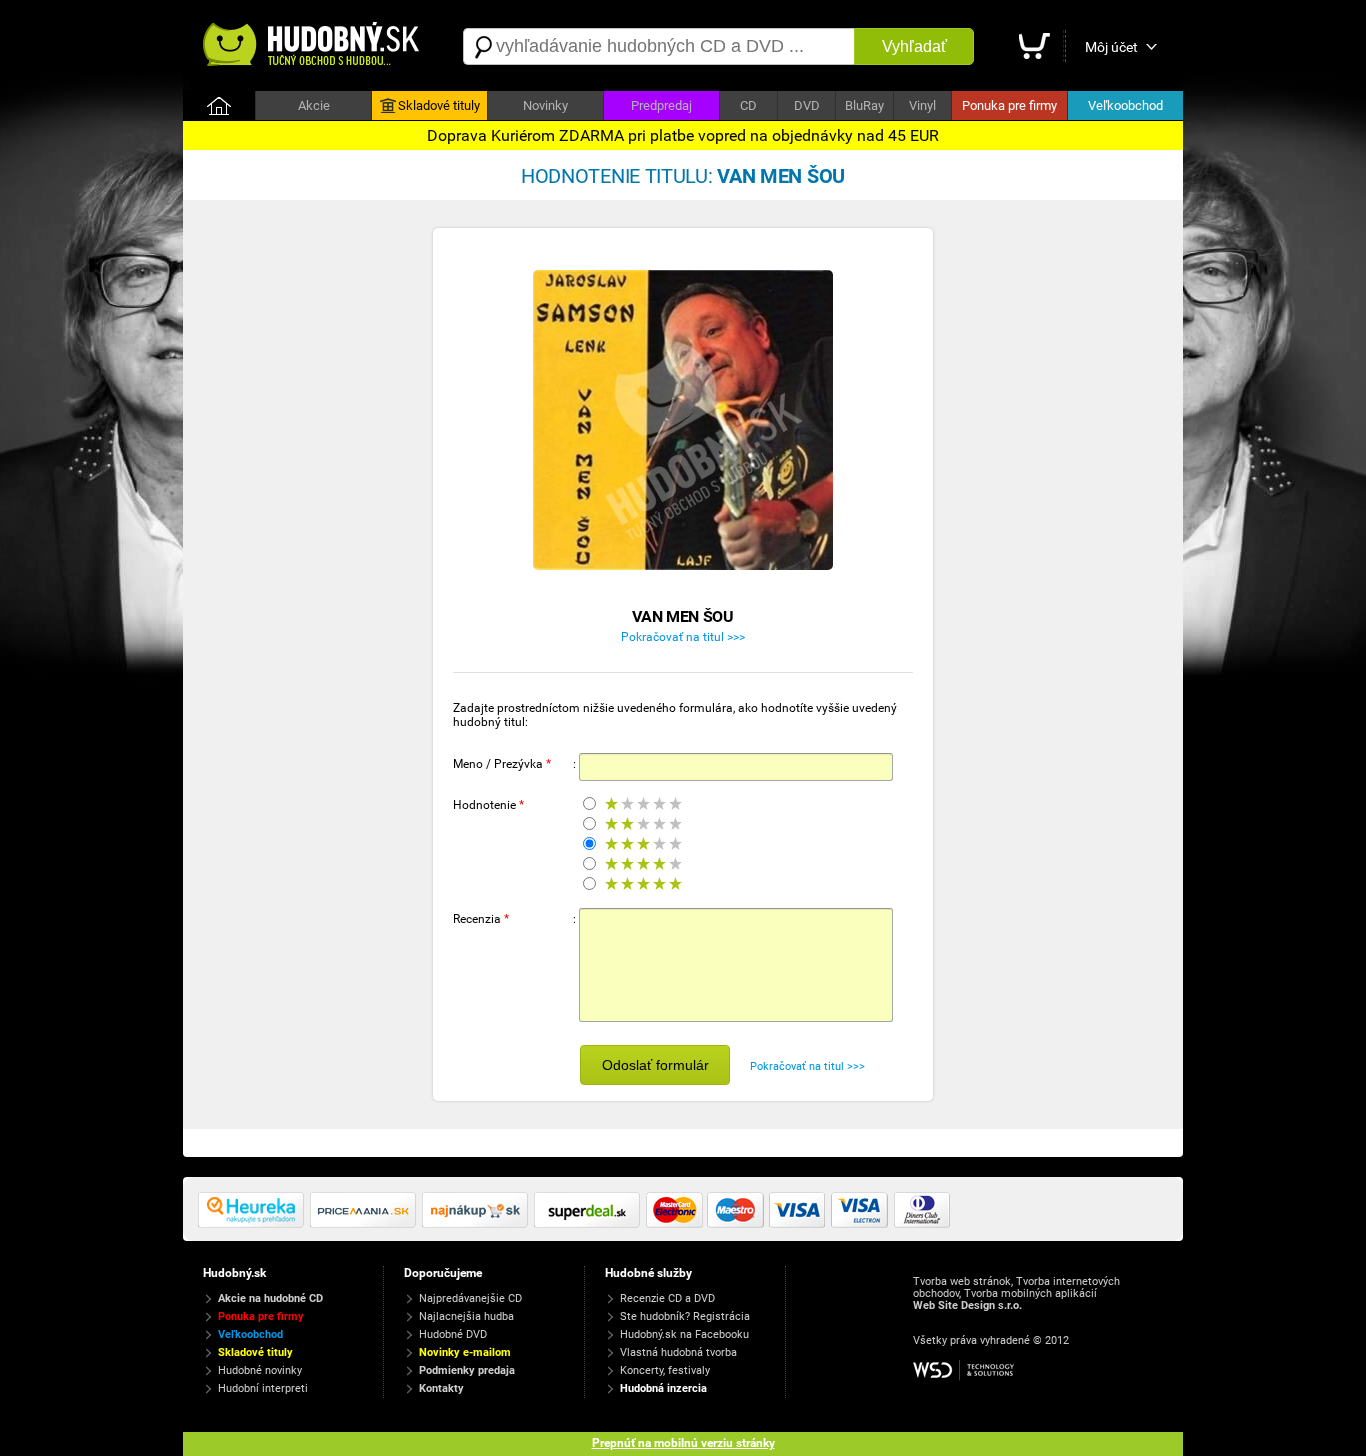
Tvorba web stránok (962, 1281)
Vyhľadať (914, 46)
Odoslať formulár (655, 1065)
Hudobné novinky (260, 1370)
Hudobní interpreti (263, 1388)
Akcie (314, 105)
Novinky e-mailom (465, 1352)
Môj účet (1111, 47)
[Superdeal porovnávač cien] (590, 1224)
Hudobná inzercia (663, 1388)
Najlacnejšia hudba (466, 1316)
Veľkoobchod (1125, 105)
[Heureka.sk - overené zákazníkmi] (254, 1224)
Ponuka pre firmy (1009, 105)
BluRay (864, 105)
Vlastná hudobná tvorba (678, 1352)
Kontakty (441, 1388)
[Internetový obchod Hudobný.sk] (313, 46)
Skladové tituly (439, 105)
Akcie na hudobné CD (270, 1298)
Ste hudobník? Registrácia (685, 1316)
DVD (807, 105)
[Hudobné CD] (366, 1224)
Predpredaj (661, 105)
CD (748, 105)
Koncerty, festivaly (665, 1370)
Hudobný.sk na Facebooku (684, 1334)
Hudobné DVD (453, 1334)
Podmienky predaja (467, 1370)
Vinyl (922, 105)
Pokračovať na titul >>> (683, 637)
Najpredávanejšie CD (470, 1298)
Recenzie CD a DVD (667, 1298)
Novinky (545, 105)
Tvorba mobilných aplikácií (1030, 1293)
